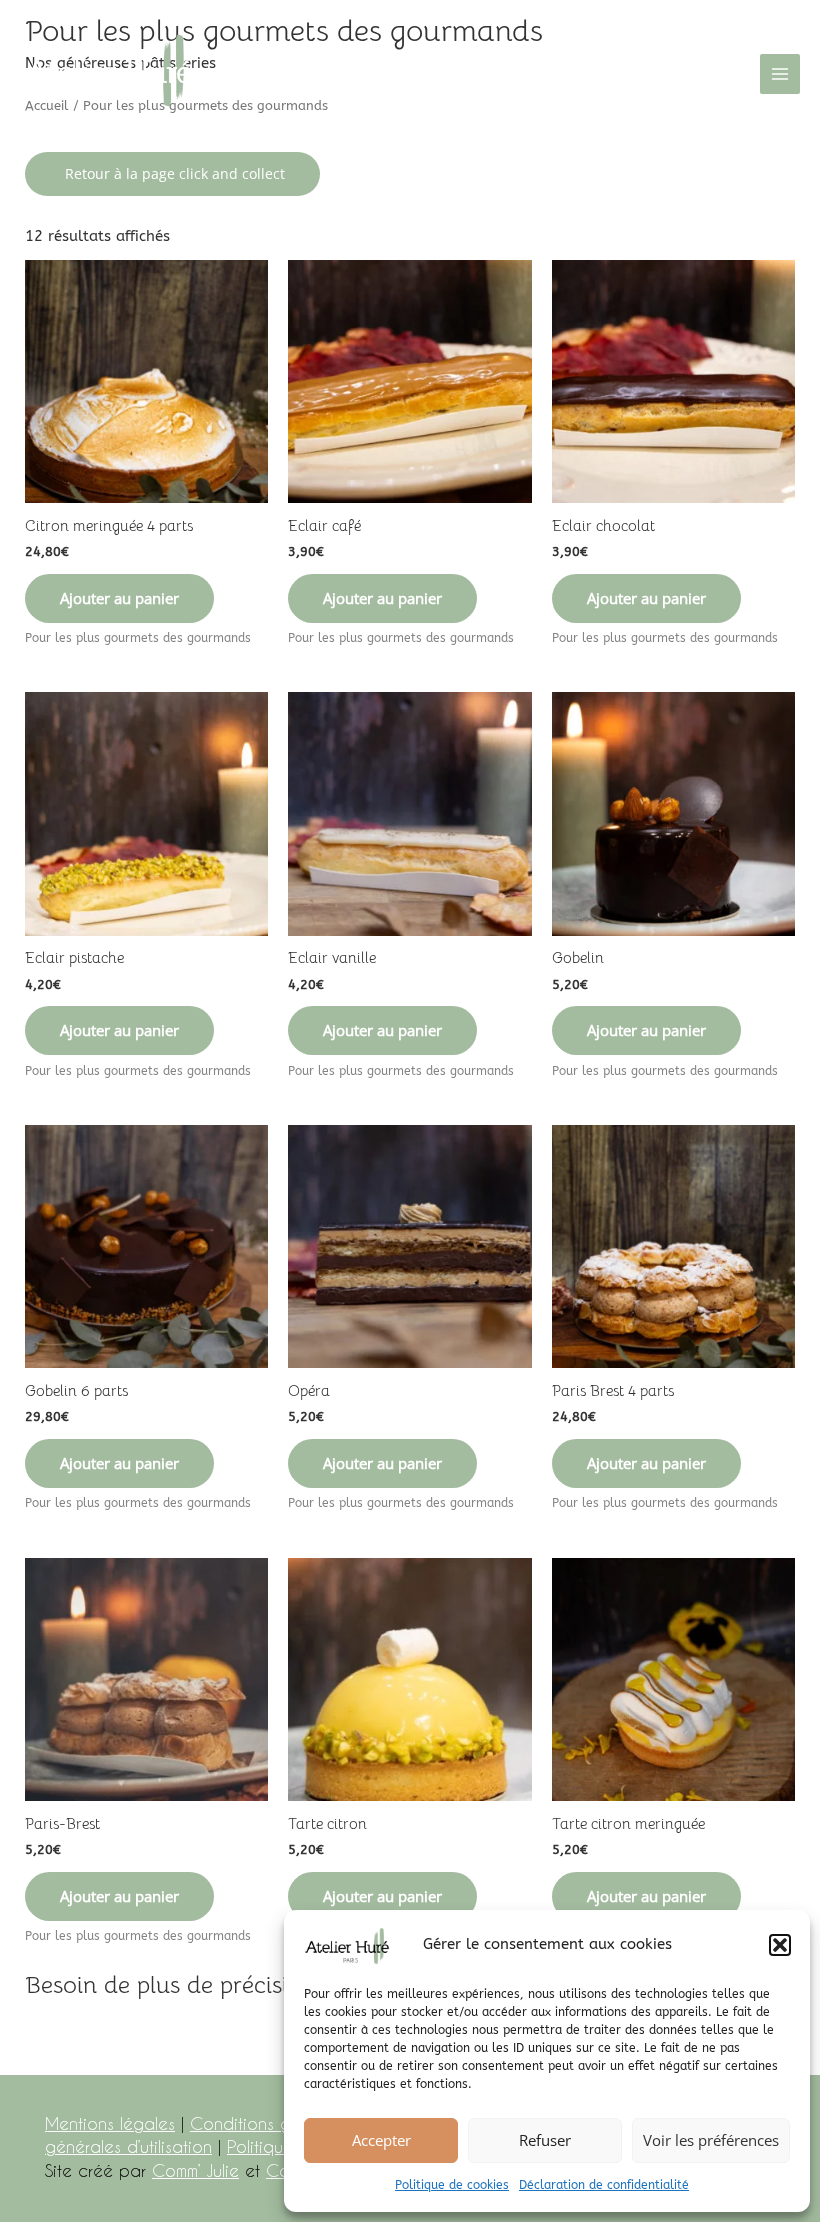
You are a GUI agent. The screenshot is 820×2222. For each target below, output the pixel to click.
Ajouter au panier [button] (119, 598)
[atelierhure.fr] (108, 74)
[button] (780, 1945)
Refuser (545, 2140)
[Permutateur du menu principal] (780, 74)
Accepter (381, 2140)
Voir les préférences (711, 2140)
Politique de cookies (452, 2185)
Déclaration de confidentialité (604, 2185)
